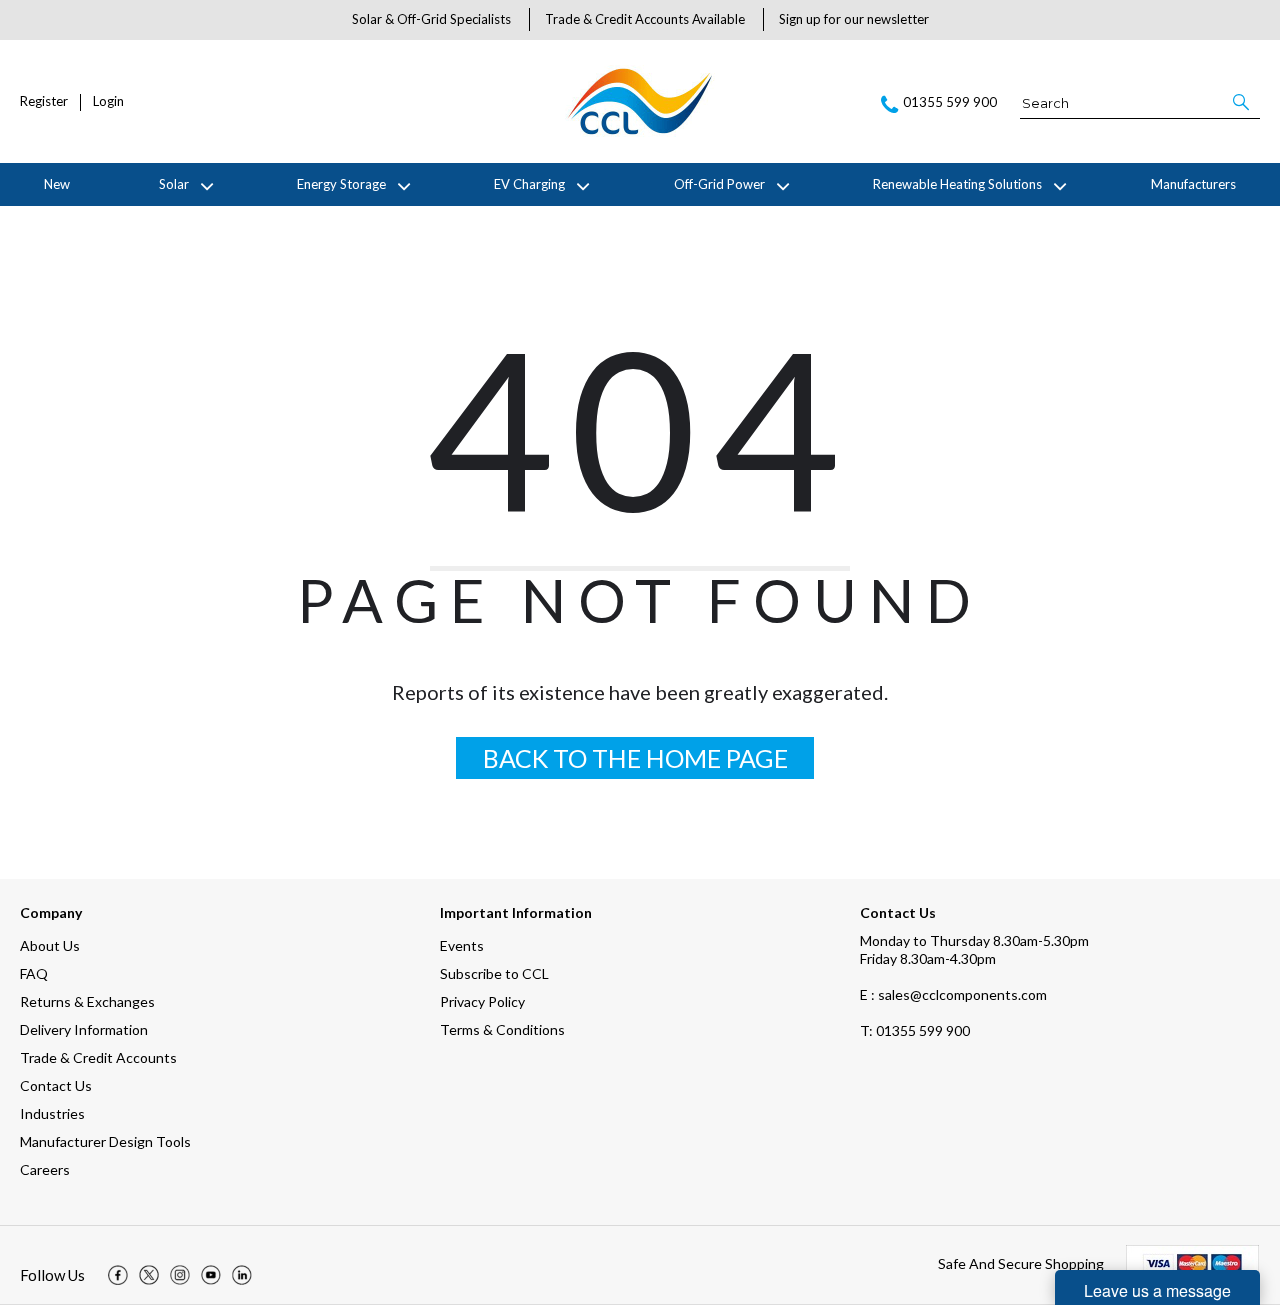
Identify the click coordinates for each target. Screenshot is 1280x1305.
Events (462, 945)
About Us (50, 945)
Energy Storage (341, 184)
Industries (52, 1113)
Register (44, 101)
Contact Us (56, 1085)
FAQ (34, 973)
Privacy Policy (482, 1001)
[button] (1242, 102)
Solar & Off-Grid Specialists (431, 19)
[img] (118, 1275)
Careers (45, 1169)
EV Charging (529, 184)
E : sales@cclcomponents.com (953, 994)
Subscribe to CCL (494, 973)
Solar (174, 184)
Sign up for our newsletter (854, 19)
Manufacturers (1193, 184)
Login (108, 101)
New (57, 184)
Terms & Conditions (502, 1029)
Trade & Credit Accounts (98, 1057)
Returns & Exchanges (87, 1001)
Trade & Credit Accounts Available (645, 19)
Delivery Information (84, 1029)
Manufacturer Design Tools (105, 1141)
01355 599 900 (915, 1030)
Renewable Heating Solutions (957, 184)
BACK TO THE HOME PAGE (635, 758)
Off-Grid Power (719, 184)
